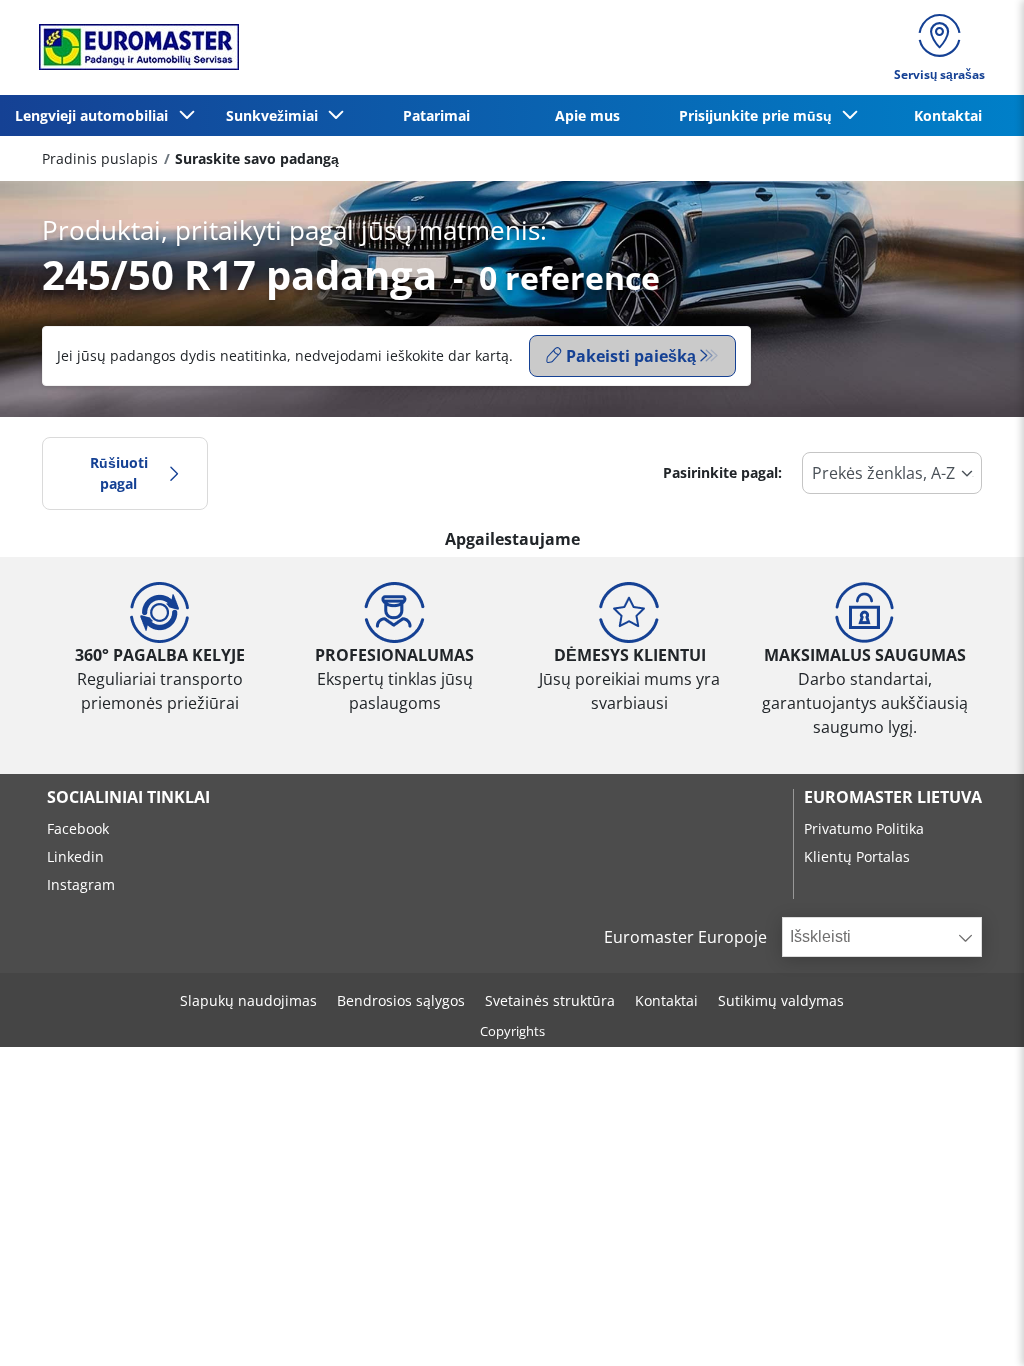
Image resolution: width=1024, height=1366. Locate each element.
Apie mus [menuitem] (587, 115)
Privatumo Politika (864, 828)
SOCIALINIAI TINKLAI (128, 797)
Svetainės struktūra (550, 1000)
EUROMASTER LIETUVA (893, 797)
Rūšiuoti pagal (119, 473)
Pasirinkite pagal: (722, 472)
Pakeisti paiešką (631, 356)
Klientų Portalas (857, 856)
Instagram (81, 884)
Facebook (78, 828)
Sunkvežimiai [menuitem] (276, 115)
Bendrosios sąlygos (401, 1000)
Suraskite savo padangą (257, 158)
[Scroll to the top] (971, 1323)
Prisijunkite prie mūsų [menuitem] (759, 115)
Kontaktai (666, 1000)
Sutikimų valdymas (781, 1000)
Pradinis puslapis (100, 158)
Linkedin (75, 856)
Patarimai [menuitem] (436, 115)
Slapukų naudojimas (248, 1000)
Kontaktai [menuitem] (948, 115)
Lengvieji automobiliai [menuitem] (95, 115)
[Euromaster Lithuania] (133, 47)
